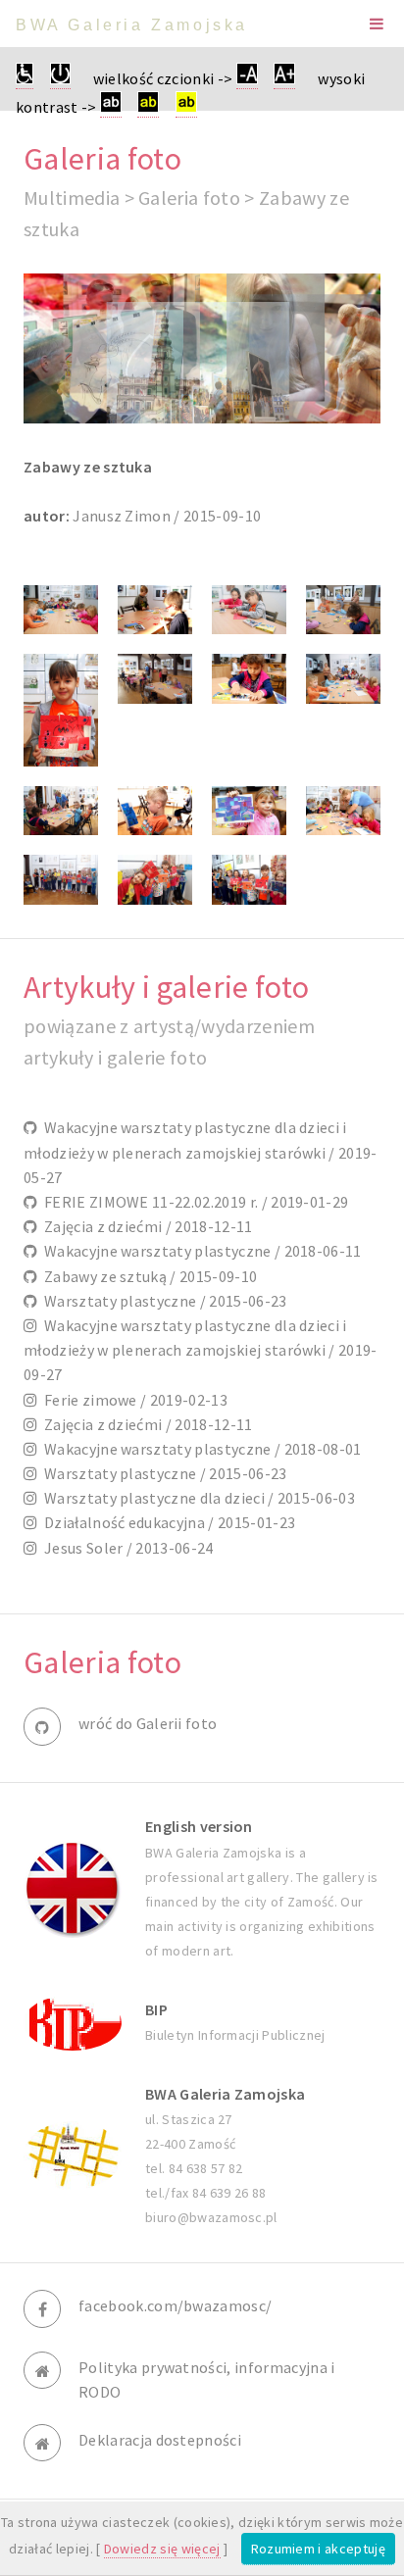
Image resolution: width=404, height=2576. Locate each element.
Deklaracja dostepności (160, 2440)
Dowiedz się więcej (162, 2549)
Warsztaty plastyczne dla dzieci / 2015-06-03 (196, 1498)
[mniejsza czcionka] (247, 79)
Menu (377, 24)
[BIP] (73, 2023)
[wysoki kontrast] (111, 107)
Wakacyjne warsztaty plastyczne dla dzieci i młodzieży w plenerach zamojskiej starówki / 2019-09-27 (201, 1350)
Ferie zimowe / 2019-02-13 (132, 1400)
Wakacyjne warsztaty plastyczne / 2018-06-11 (199, 1251)
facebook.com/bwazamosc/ (175, 2305)
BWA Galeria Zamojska (132, 25)
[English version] (73, 1889)
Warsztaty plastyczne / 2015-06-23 (162, 1301)
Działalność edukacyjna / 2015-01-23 (166, 1522)
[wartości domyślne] (60, 79)
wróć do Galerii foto (148, 1723)
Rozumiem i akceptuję (318, 2549)
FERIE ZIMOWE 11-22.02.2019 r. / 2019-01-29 (193, 1202)
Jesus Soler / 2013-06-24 (125, 1548)
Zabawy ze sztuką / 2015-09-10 (147, 1276)
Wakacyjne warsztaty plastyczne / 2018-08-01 (199, 1449)
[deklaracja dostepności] (25, 79)
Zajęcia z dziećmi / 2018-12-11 (145, 1226)
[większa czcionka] (284, 79)
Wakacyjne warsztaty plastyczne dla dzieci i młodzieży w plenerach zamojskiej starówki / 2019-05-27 (201, 1152)
